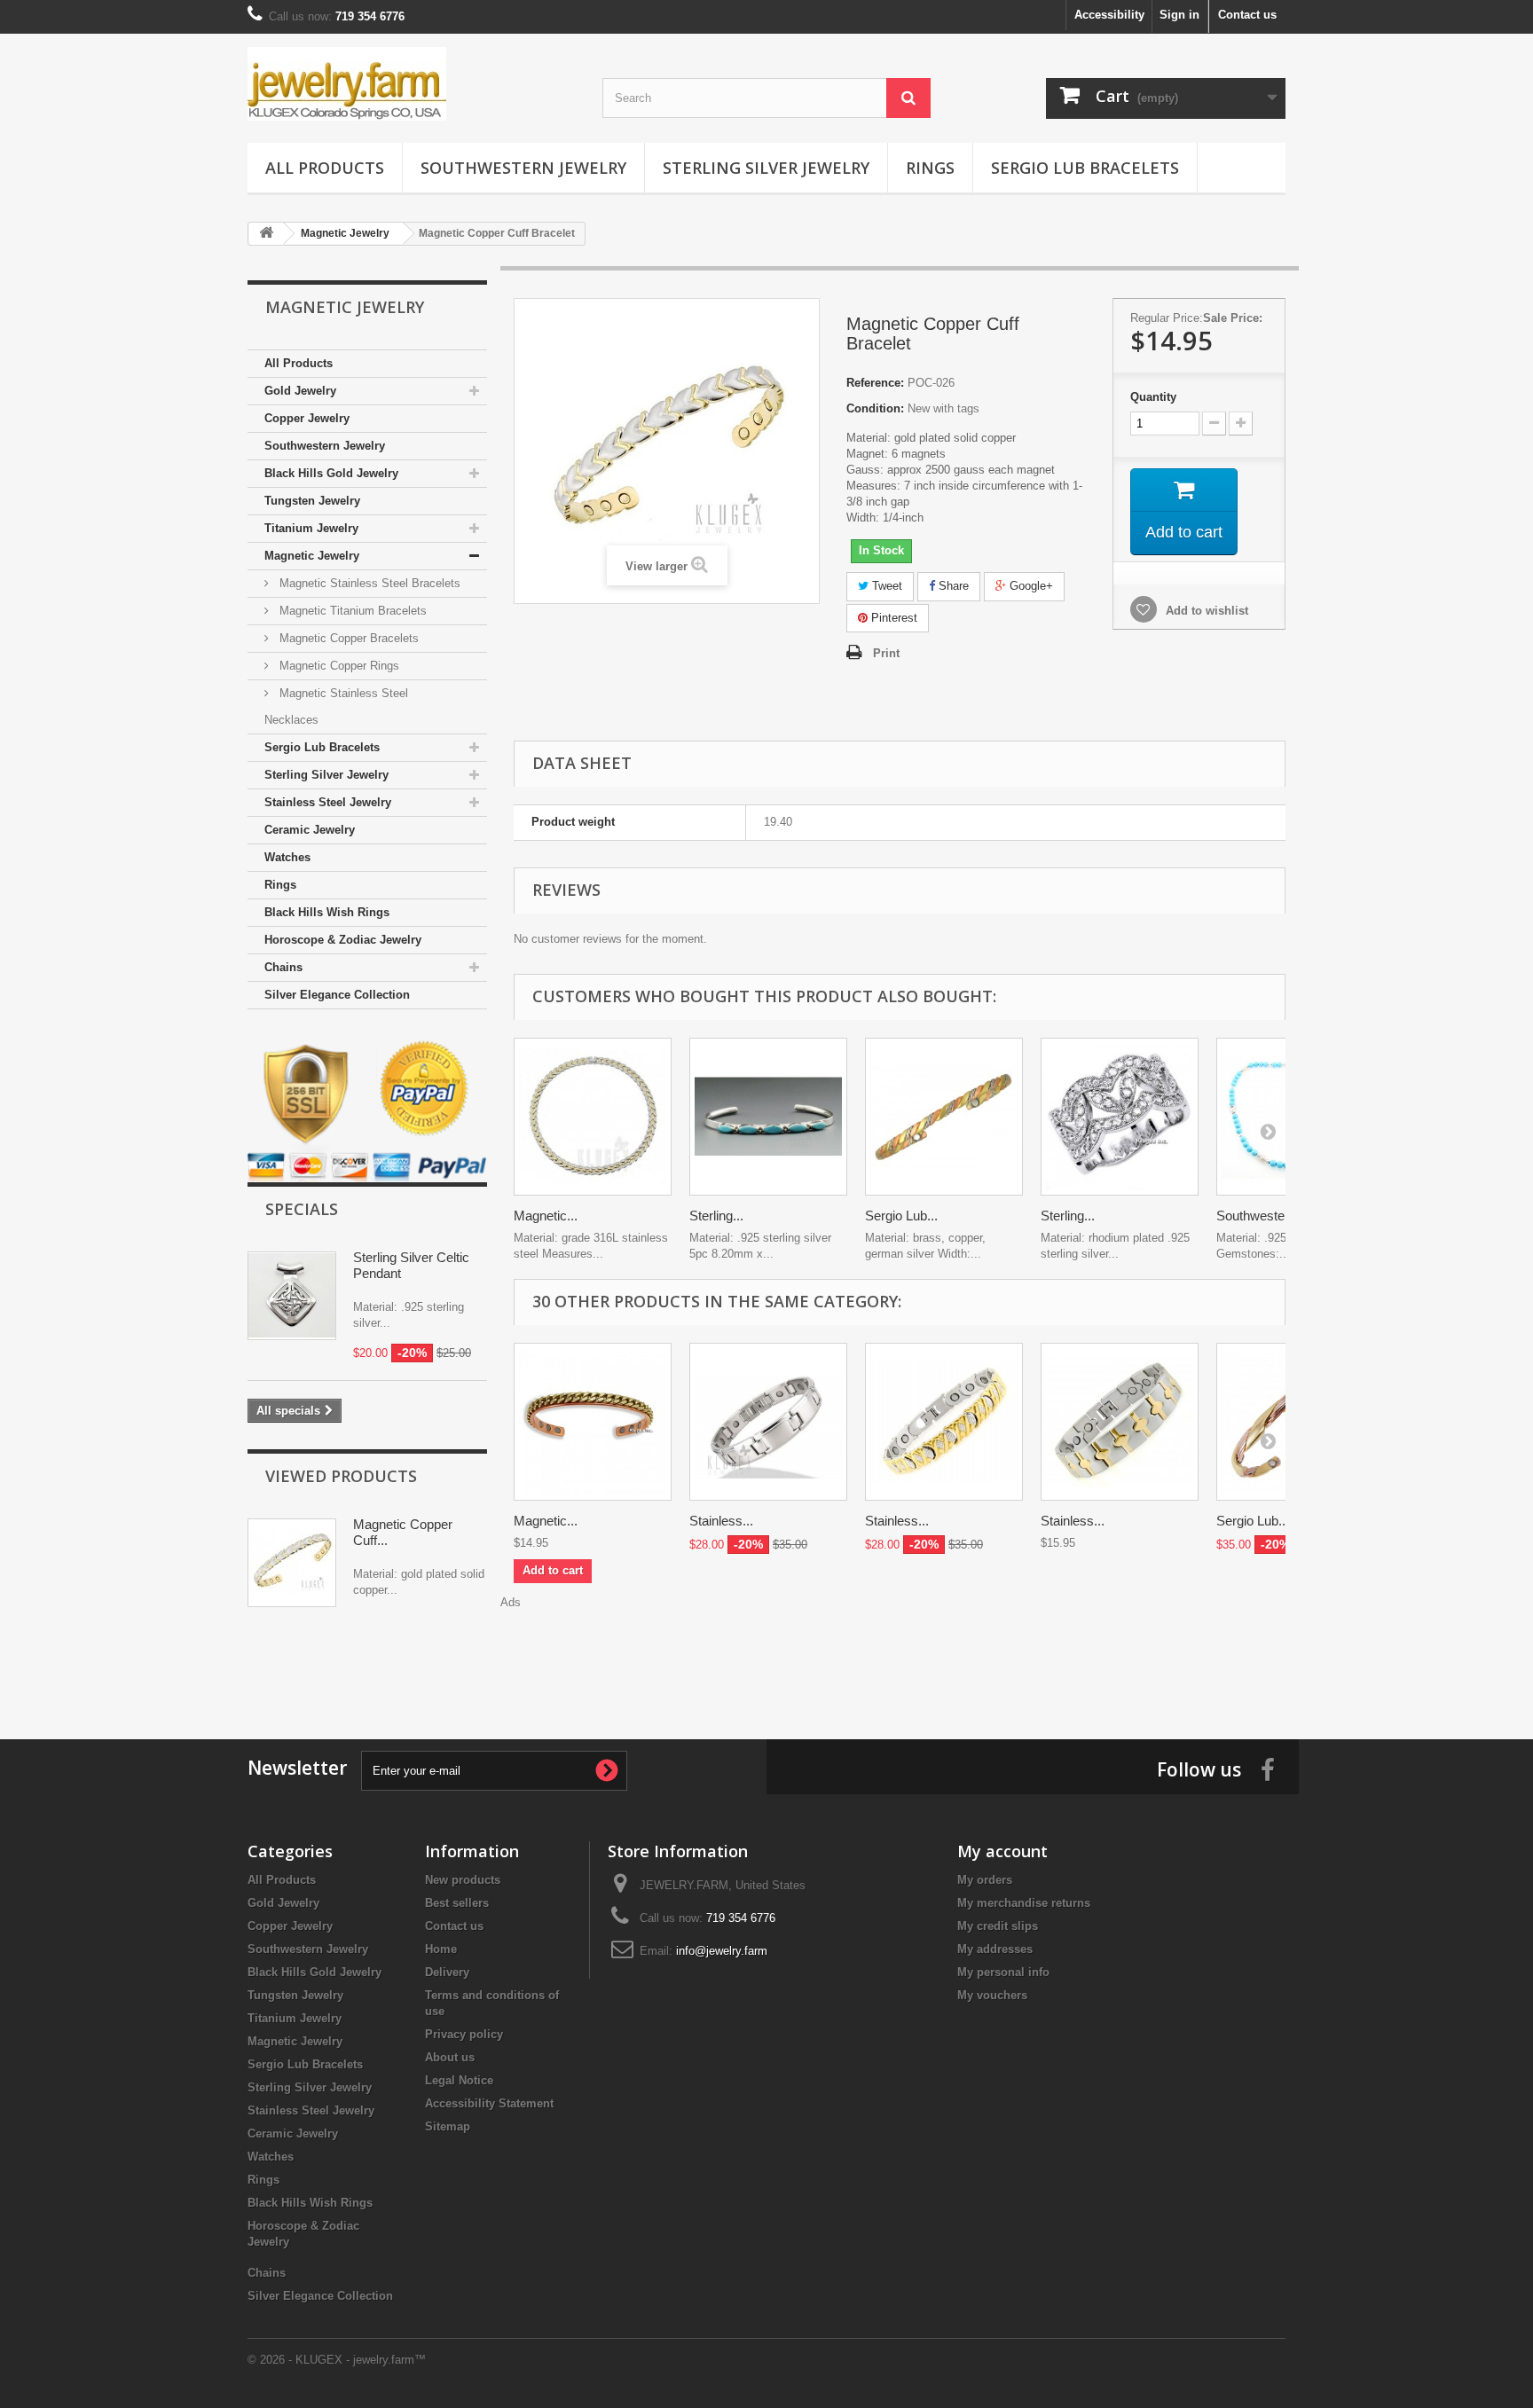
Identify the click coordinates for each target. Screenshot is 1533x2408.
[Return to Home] (266, 234)
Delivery (447, 1972)
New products (463, 1880)
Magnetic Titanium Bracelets (351, 611)
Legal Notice (459, 2080)
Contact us (1247, 15)
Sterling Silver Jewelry (766, 168)
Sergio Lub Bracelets (1085, 168)
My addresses (995, 1949)
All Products (325, 168)
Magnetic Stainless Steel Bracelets (368, 583)
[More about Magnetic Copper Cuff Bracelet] (292, 1563)
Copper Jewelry (307, 418)
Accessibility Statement (489, 2103)
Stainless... (721, 1521)
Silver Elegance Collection (337, 995)
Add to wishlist (1205, 611)
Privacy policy (464, 2034)
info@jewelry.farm (722, 1951)
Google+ (1030, 586)
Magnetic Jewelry (312, 556)
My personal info (1003, 1972)
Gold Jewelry (300, 391)
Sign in (1179, 15)
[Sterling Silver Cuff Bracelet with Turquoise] (768, 1117)
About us (450, 2057)
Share (952, 586)
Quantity (1153, 397)
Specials (302, 1209)
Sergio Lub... (901, 1216)
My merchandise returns (1024, 1903)
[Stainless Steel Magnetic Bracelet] (768, 1422)
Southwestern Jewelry (523, 168)
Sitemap (448, 2126)
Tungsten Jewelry (312, 501)
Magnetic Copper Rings (338, 666)
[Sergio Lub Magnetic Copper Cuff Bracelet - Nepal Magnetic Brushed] (944, 1117)
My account (1002, 1851)
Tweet (885, 586)
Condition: (875, 408)
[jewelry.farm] (412, 84)
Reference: (875, 383)
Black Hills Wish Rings (327, 912)
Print (886, 653)
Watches (287, 857)
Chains (283, 967)
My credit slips (998, 1926)
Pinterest (892, 618)
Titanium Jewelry (311, 528)
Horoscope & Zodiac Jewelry (343, 940)
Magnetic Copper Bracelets (347, 638)
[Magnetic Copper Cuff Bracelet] (593, 1422)
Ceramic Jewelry (310, 830)
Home (441, 1949)
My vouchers (992, 1995)
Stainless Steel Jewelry (328, 802)
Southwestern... (1262, 1216)
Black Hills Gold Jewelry (331, 473)
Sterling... (716, 1216)
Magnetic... (546, 1216)
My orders (985, 1880)
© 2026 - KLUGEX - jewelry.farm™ (337, 2360)
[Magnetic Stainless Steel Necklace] (593, 1117)
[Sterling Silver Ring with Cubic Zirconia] (1120, 1117)
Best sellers (457, 1903)
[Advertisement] (900, 1651)
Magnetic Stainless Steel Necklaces (336, 706)
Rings (930, 168)
